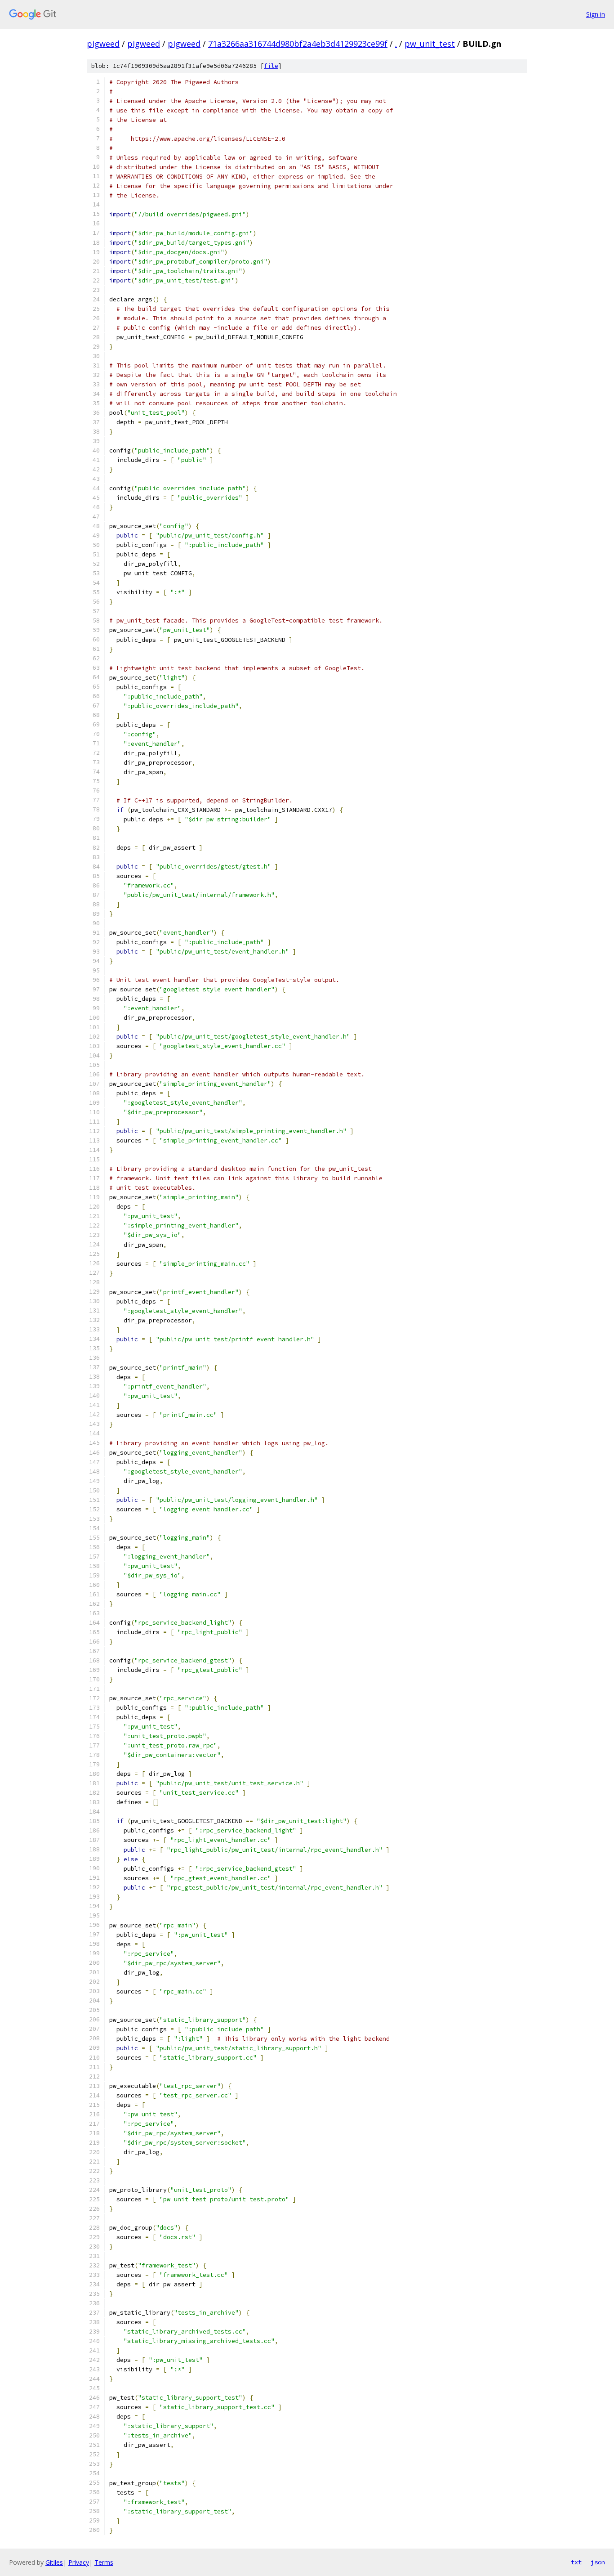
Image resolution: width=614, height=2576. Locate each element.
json (598, 2562)
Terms (104, 2562)
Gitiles (54, 2562)
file (271, 66)
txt (576, 2562)
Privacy (79, 2562)
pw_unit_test (430, 44)
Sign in (596, 14)
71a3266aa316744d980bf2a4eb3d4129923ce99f (298, 44)
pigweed (103, 44)
